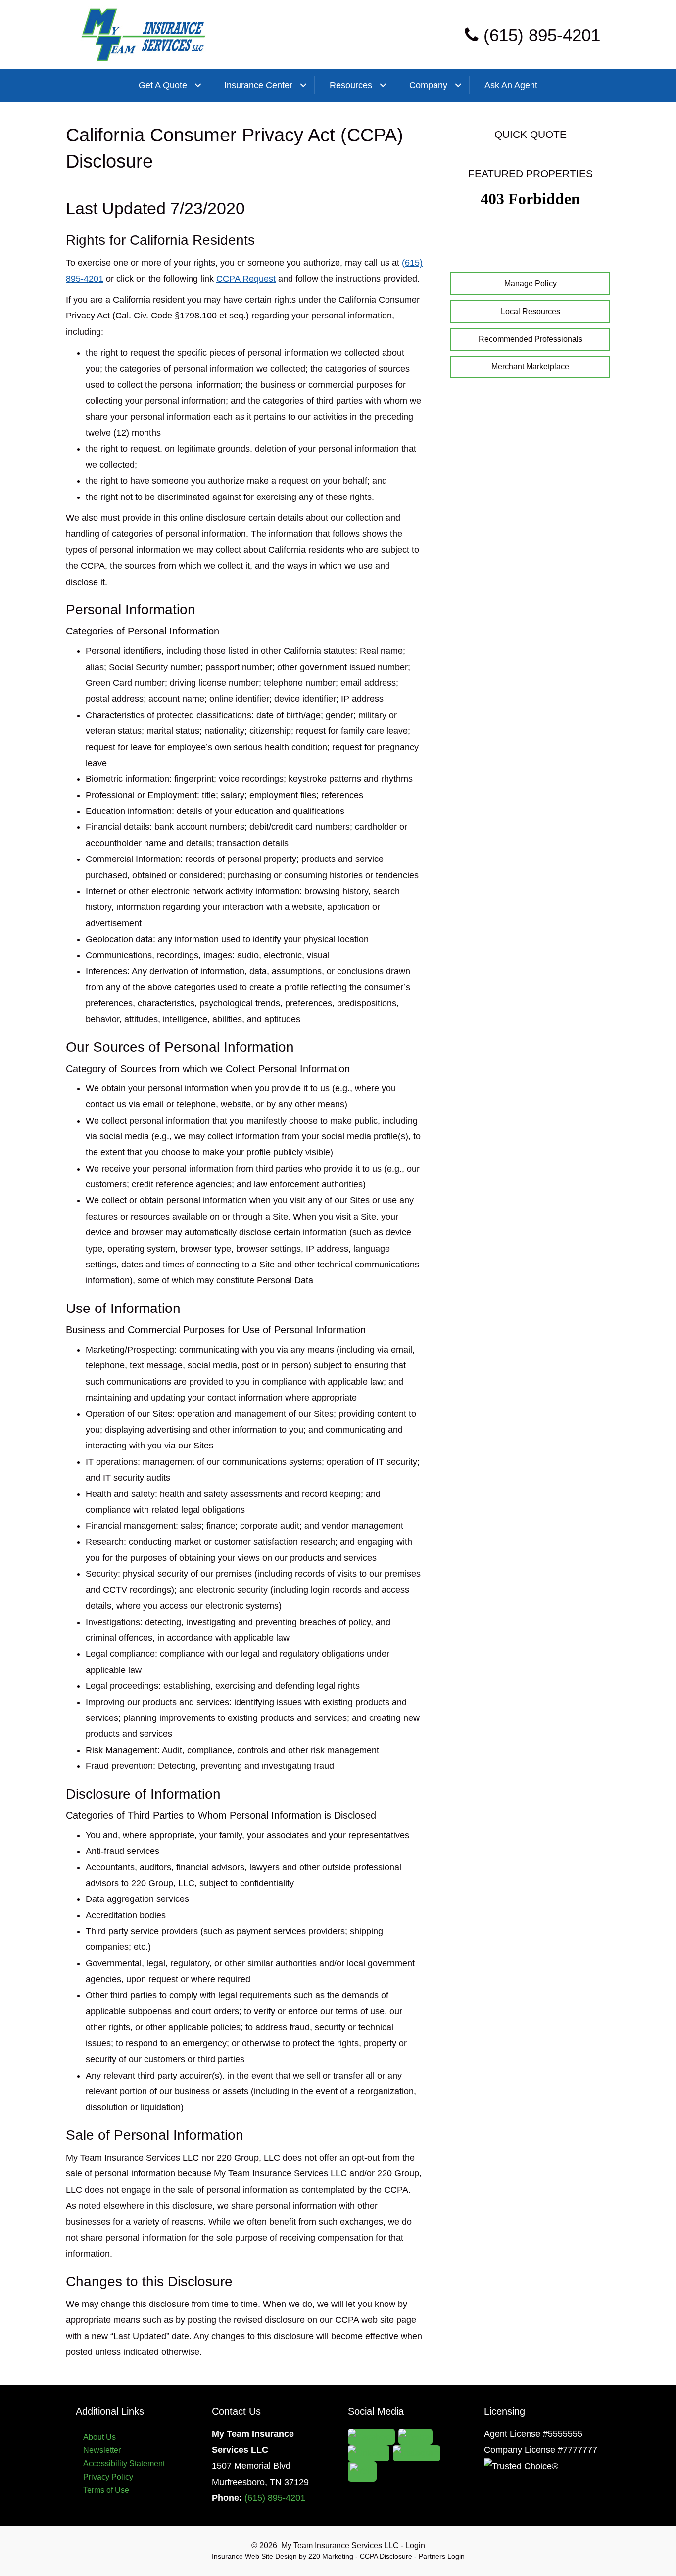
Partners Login (442, 2556)
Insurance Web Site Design (254, 2556)
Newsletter (102, 2450)
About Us (99, 2437)
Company (428, 85)
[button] (530, 284)
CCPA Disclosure (386, 2556)
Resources (351, 85)
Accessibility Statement (124, 2463)
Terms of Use (106, 2490)
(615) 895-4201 (275, 2498)
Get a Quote (163, 85)
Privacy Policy (108, 2477)
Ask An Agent (511, 85)
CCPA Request (246, 279)
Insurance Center (258, 85)
